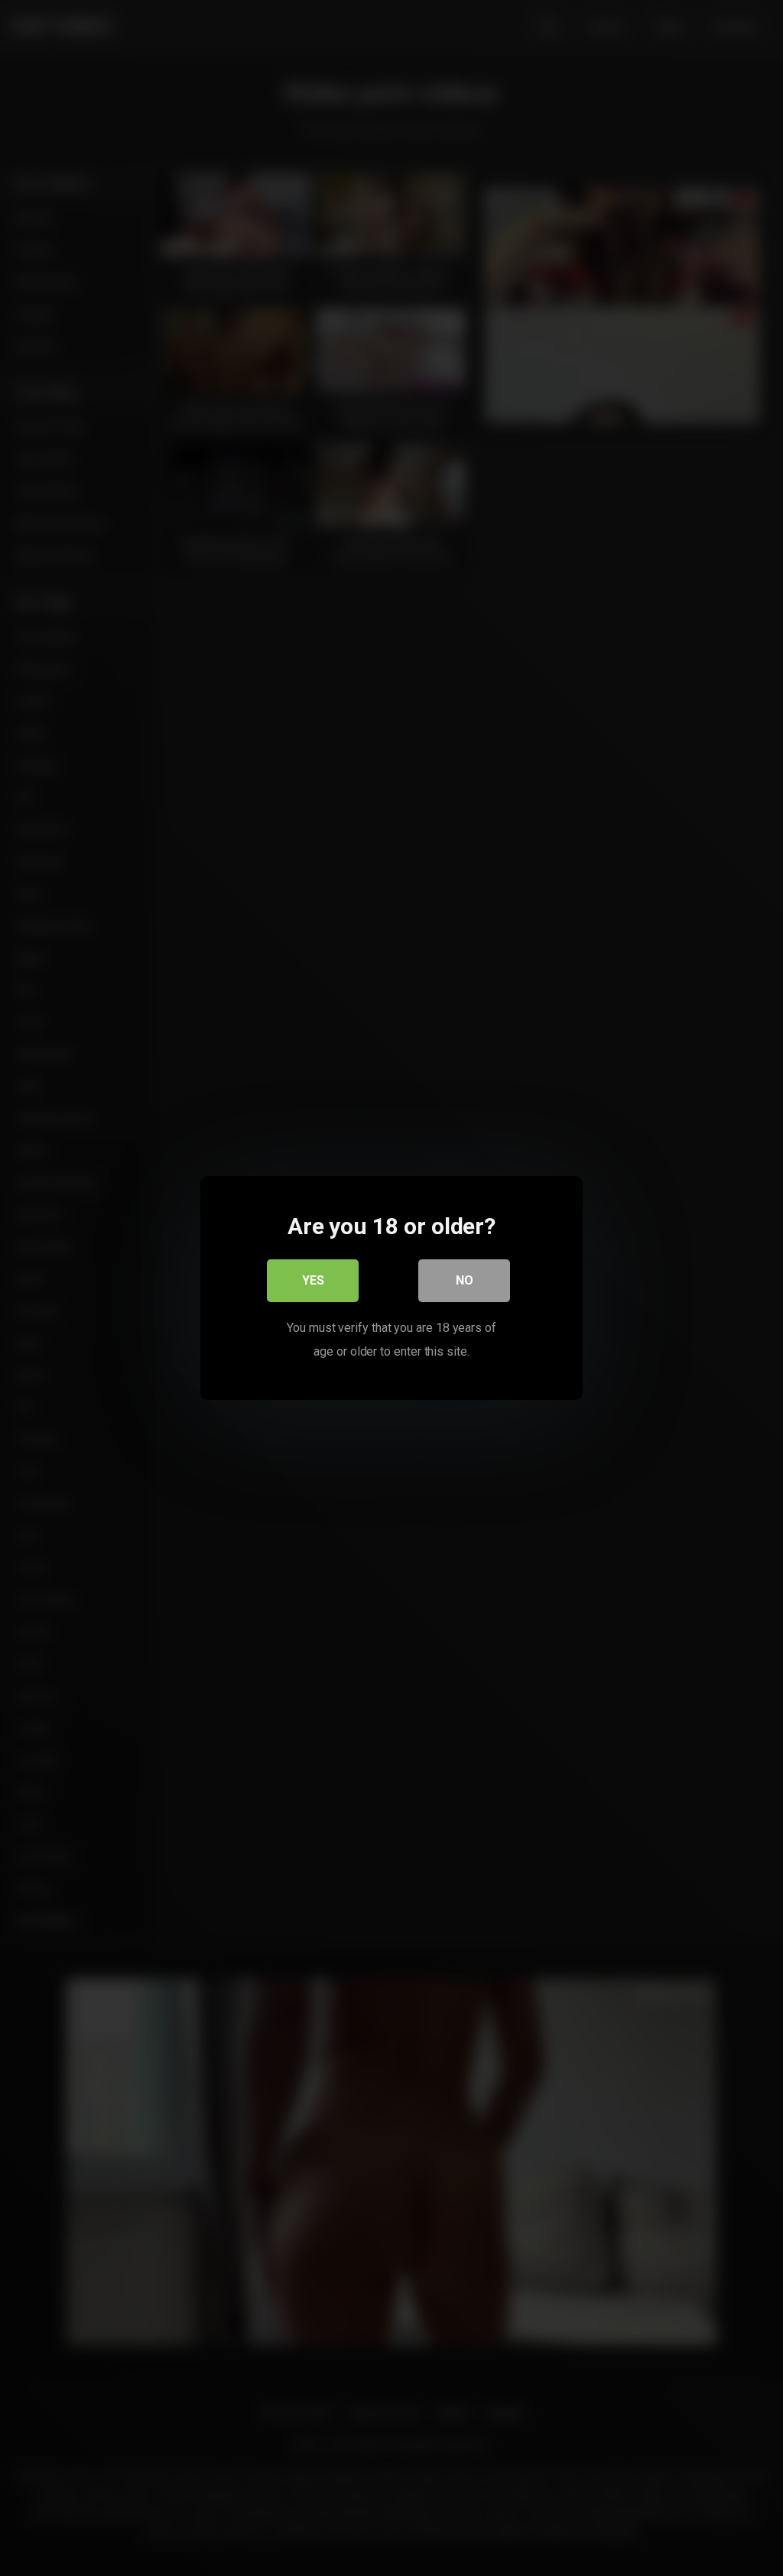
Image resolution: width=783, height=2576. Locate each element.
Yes (313, 1280)
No (465, 1280)
